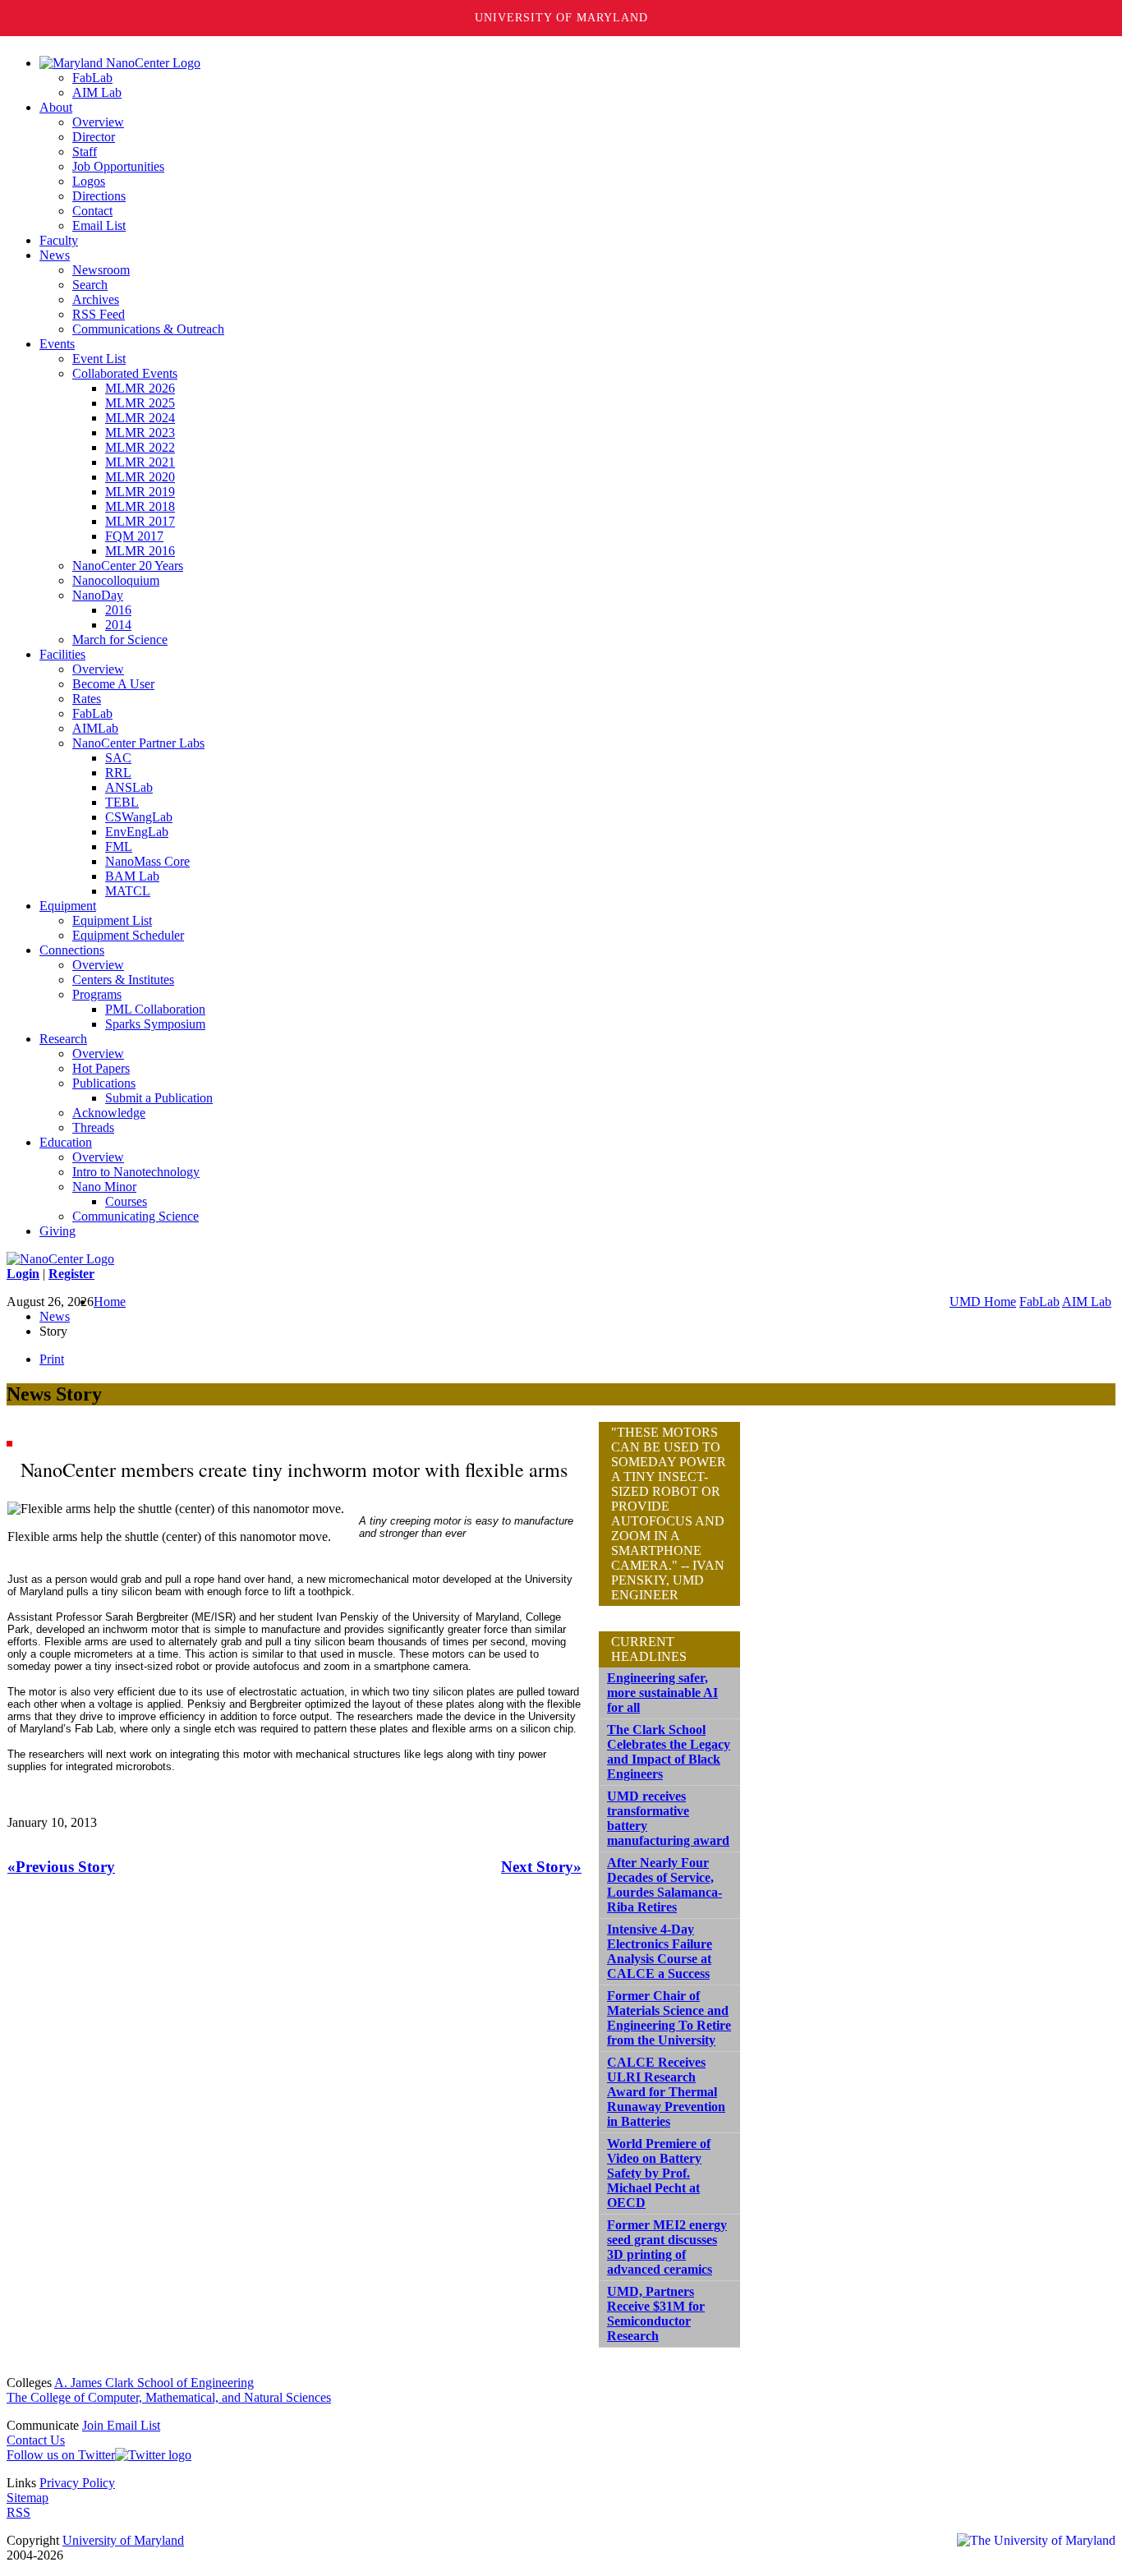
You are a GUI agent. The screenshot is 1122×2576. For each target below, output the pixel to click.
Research (63, 1039)
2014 (118, 625)
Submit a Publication (159, 1098)
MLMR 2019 (140, 492)
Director (94, 137)
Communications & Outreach (148, 329)
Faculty (59, 240)
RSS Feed (99, 314)
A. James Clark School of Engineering (154, 2383)
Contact (92, 211)
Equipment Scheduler (128, 935)
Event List (99, 359)
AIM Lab (97, 92)
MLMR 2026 (140, 388)
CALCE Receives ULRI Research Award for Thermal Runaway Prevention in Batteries (666, 2092)
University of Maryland (561, 18)
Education (66, 1142)
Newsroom (101, 270)
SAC (118, 758)
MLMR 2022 (140, 447)
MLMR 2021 (140, 462)
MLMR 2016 (140, 551)
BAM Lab (132, 876)
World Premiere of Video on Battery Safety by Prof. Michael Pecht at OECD (659, 2173)
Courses (126, 1201)
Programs (97, 994)
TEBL (122, 802)
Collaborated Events (125, 373)
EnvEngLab (137, 832)
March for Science (120, 639)
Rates (87, 699)
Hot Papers (101, 1068)
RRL (118, 773)
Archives (96, 299)
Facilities (62, 654)
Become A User (113, 684)
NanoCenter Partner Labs (138, 743)
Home (110, 1302)
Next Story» (541, 1867)
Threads (93, 1127)
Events (57, 344)
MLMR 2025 (140, 403)
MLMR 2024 (140, 418)
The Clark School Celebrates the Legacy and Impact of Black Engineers (669, 1752)
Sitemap (28, 2498)
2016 (118, 610)
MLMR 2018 (140, 506)
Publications (104, 1083)
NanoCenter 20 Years (128, 566)
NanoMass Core (147, 861)
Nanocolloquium (116, 580)
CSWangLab (139, 817)
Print (52, 1359)
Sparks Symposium (155, 1024)
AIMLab (95, 728)
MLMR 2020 (140, 477)
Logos (89, 181)
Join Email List (121, 2425)
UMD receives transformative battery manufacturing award (668, 1818)
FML (119, 846)
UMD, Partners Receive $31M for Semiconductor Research (656, 2314)
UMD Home (983, 1302)
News (55, 255)
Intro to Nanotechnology (136, 1172)
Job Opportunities (118, 166)
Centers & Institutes (123, 980)
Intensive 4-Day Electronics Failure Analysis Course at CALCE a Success (660, 1951)
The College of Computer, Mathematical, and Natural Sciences (169, 2397)
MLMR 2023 (140, 432)
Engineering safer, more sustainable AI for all (662, 1693)
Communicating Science (136, 1216)
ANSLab (129, 787)
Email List (99, 225)
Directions (99, 196)
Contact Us (36, 2440)
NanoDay (98, 595)
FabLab (92, 78)
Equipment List (112, 920)
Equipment (68, 906)
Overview (98, 122)
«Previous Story (61, 1867)
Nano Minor (104, 1187)
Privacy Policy (77, 2483)
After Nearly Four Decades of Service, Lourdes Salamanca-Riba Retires (664, 1885)
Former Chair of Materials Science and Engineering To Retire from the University (669, 2018)
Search (90, 285)
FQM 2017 (134, 536)
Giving (57, 1231)
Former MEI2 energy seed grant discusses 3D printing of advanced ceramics (667, 2247)
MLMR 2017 (140, 521)
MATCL (128, 891)
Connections (72, 950)
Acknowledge (109, 1113)
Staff (85, 152)
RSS (18, 2512)
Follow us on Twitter (61, 2455)
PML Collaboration (155, 1009)
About (56, 107)
